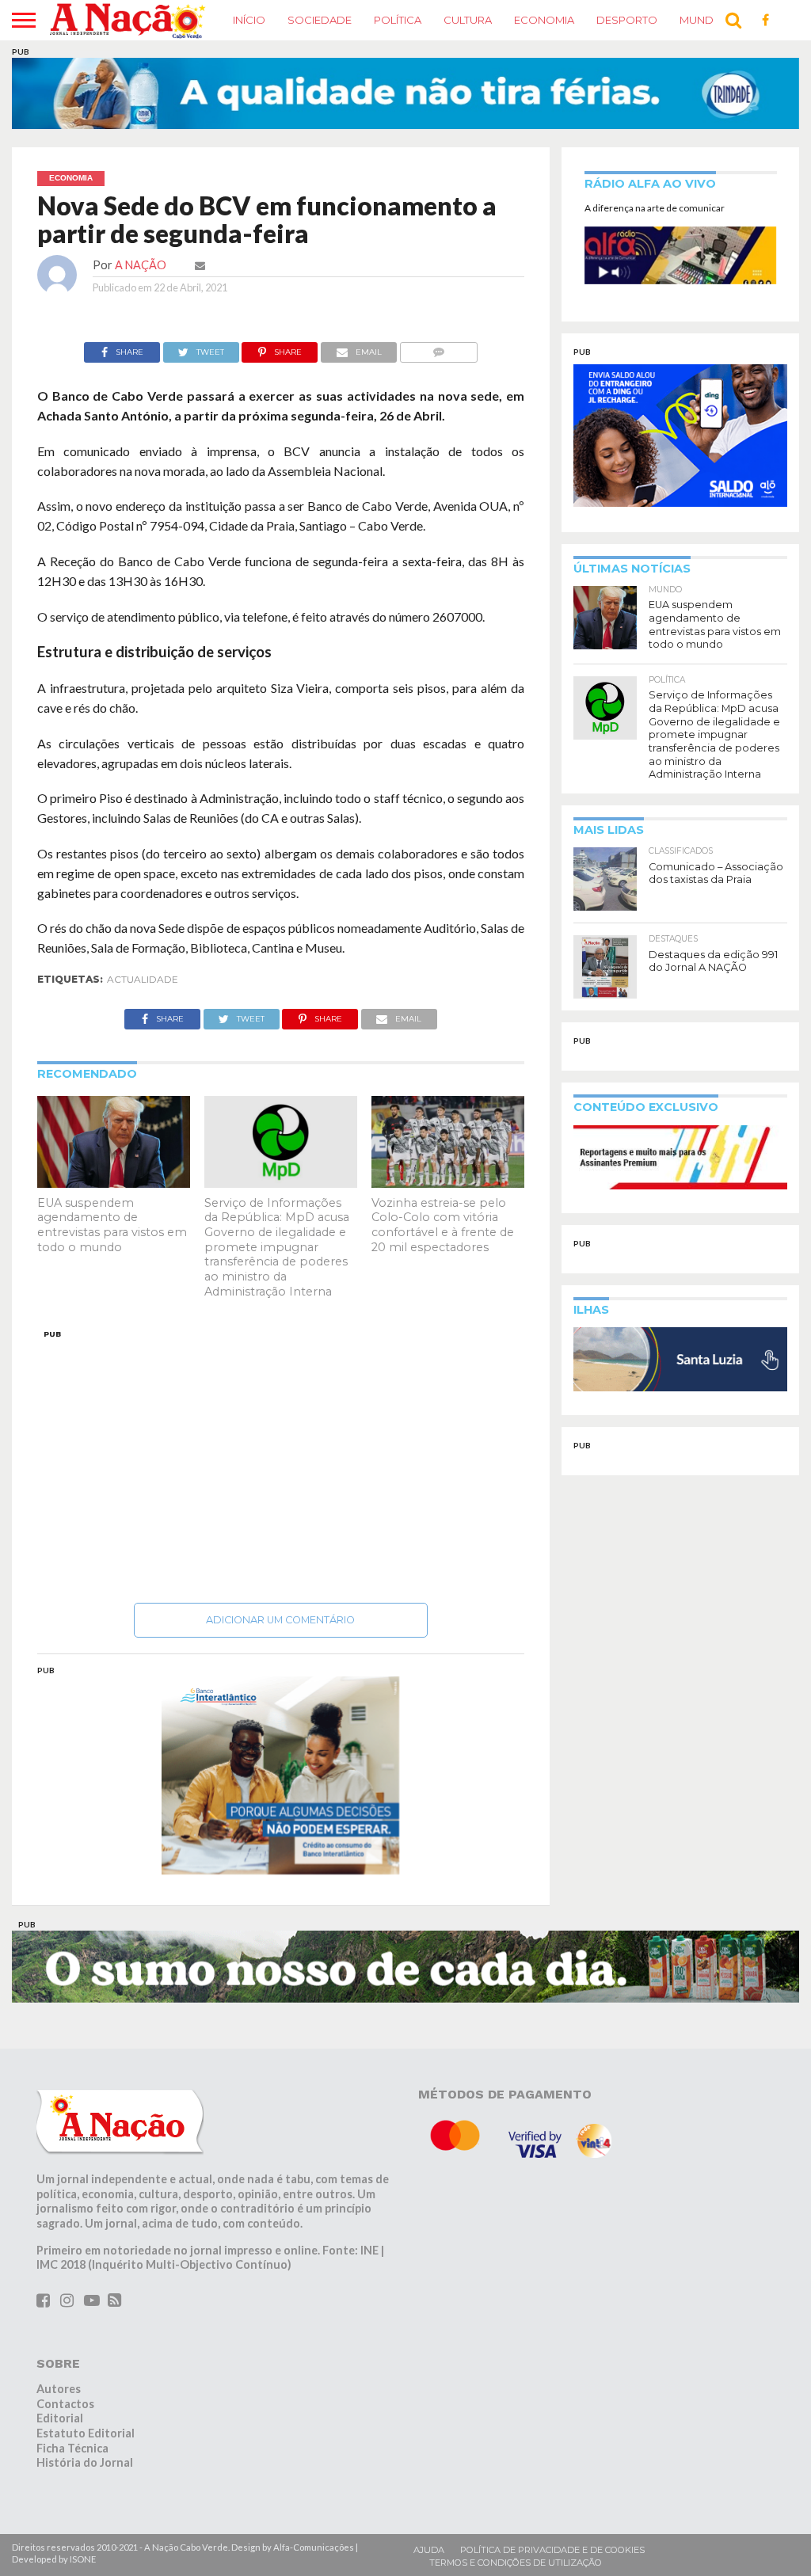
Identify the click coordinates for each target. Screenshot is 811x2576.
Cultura (468, 20)
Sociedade (320, 20)
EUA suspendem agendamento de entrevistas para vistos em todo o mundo (112, 1225)
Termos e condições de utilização (516, 2563)
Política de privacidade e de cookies (552, 2550)
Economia (544, 20)
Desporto (627, 20)
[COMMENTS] (438, 348)
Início (249, 20)
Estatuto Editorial (86, 2433)
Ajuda (429, 2550)
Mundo (701, 20)
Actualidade (143, 979)
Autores (59, 2389)
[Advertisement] (281, 1462)
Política (398, 20)
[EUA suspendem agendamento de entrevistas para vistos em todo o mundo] (114, 1183)
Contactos (65, 2404)
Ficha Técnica (72, 2448)
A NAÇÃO (141, 265)
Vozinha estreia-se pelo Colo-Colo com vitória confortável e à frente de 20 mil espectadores (443, 1225)
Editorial (60, 2418)
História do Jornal (85, 2462)
